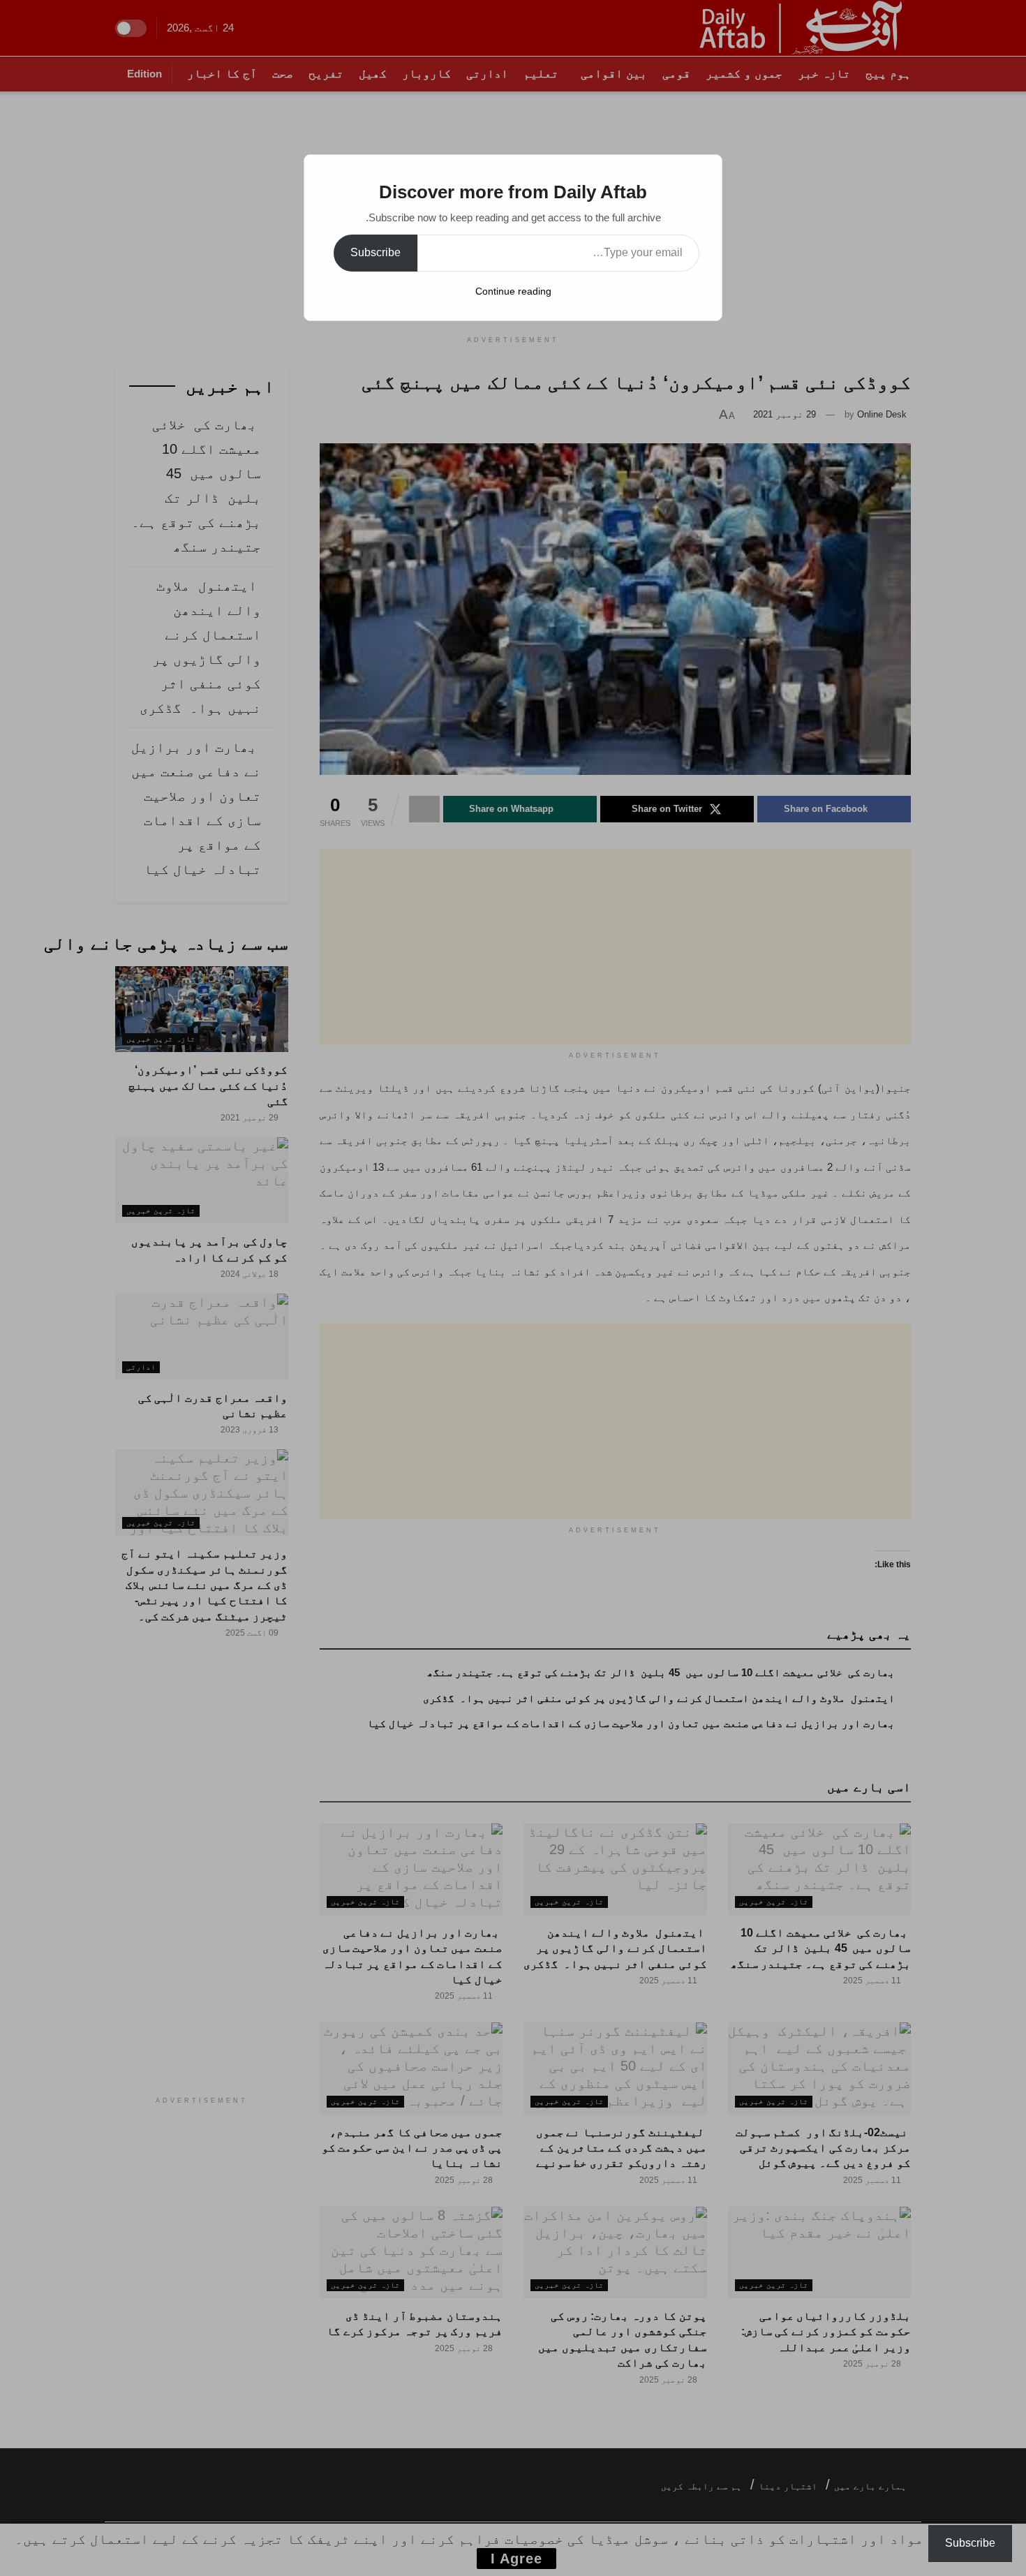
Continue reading (513, 291)
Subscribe (376, 252)
